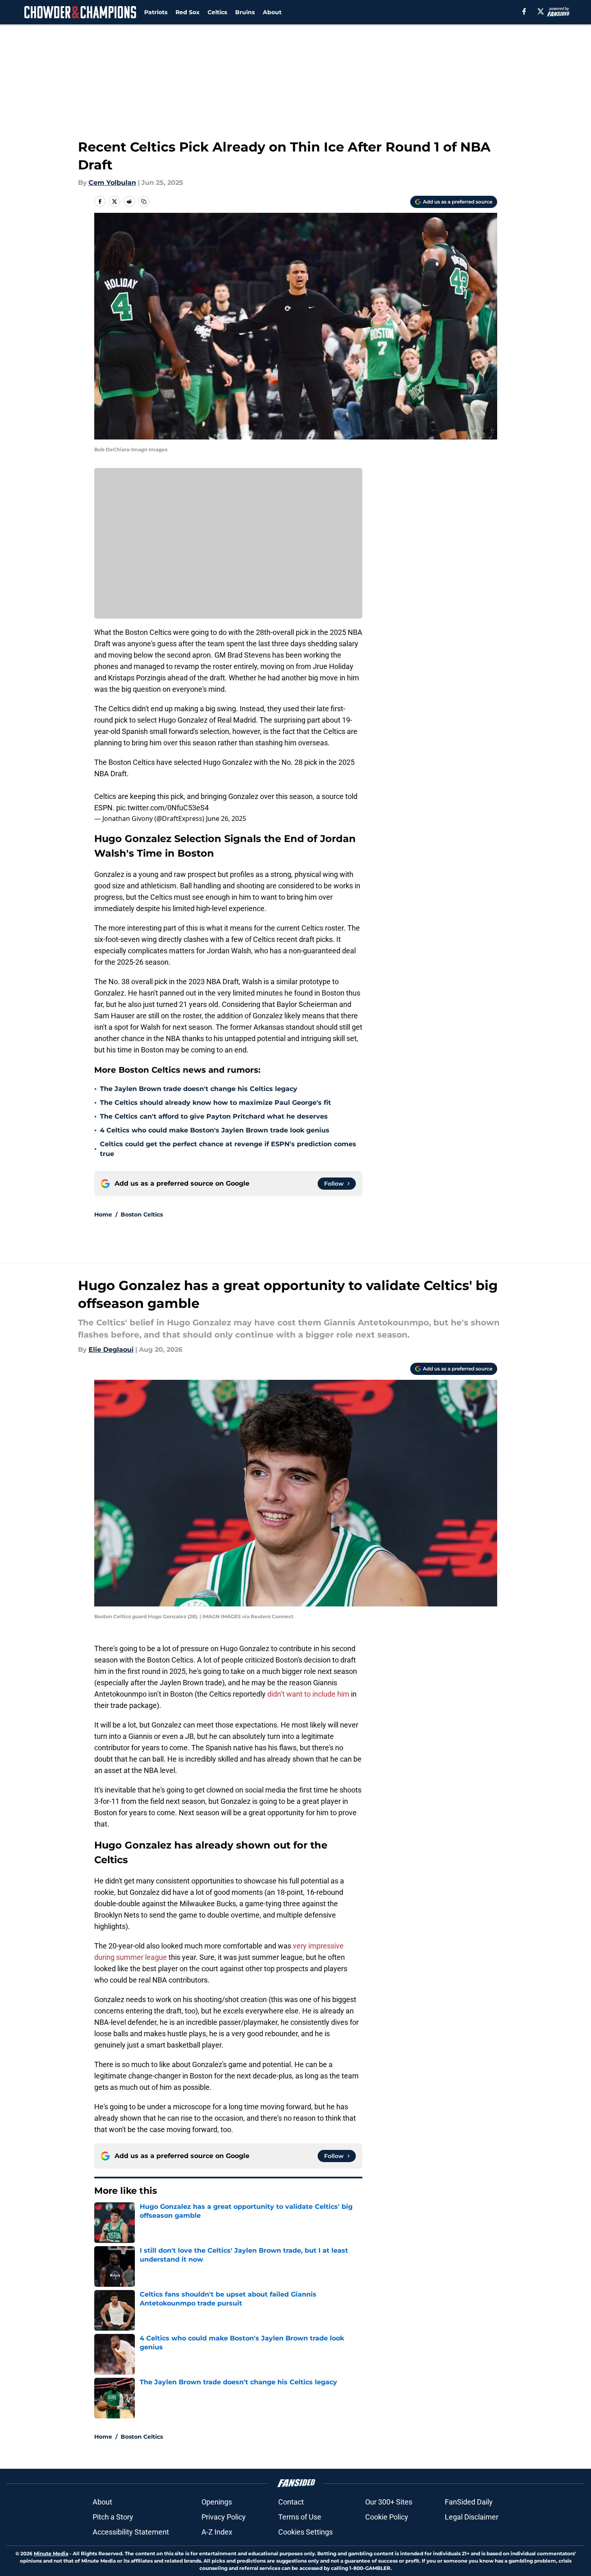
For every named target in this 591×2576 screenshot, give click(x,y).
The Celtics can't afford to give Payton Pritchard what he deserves (214, 1116)
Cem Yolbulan (112, 183)
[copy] (144, 201)
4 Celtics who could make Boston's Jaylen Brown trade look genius (215, 1130)
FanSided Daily (469, 2502)
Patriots (156, 12)
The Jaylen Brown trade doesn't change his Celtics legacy (199, 1089)
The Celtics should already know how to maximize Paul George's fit (215, 1103)
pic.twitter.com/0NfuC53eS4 (162, 808)
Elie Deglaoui (111, 1350)
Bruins (245, 12)
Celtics (217, 12)
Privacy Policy (224, 2517)
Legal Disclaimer (472, 2517)
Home (103, 1214)
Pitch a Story (113, 2517)
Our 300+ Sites (389, 2502)
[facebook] (524, 11)
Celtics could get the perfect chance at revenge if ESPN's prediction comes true (228, 1149)
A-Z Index (217, 2532)
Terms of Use (300, 2517)
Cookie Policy (387, 2517)
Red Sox (187, 12)
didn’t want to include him (308, 1694)
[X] (541, 11)
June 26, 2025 (226, 818)
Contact (291, 2502)
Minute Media (51, 2553)
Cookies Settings (305, 2532)
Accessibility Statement (131, 2532)
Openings (217, 2502)
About (272, 12)
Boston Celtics (142, 1214)
